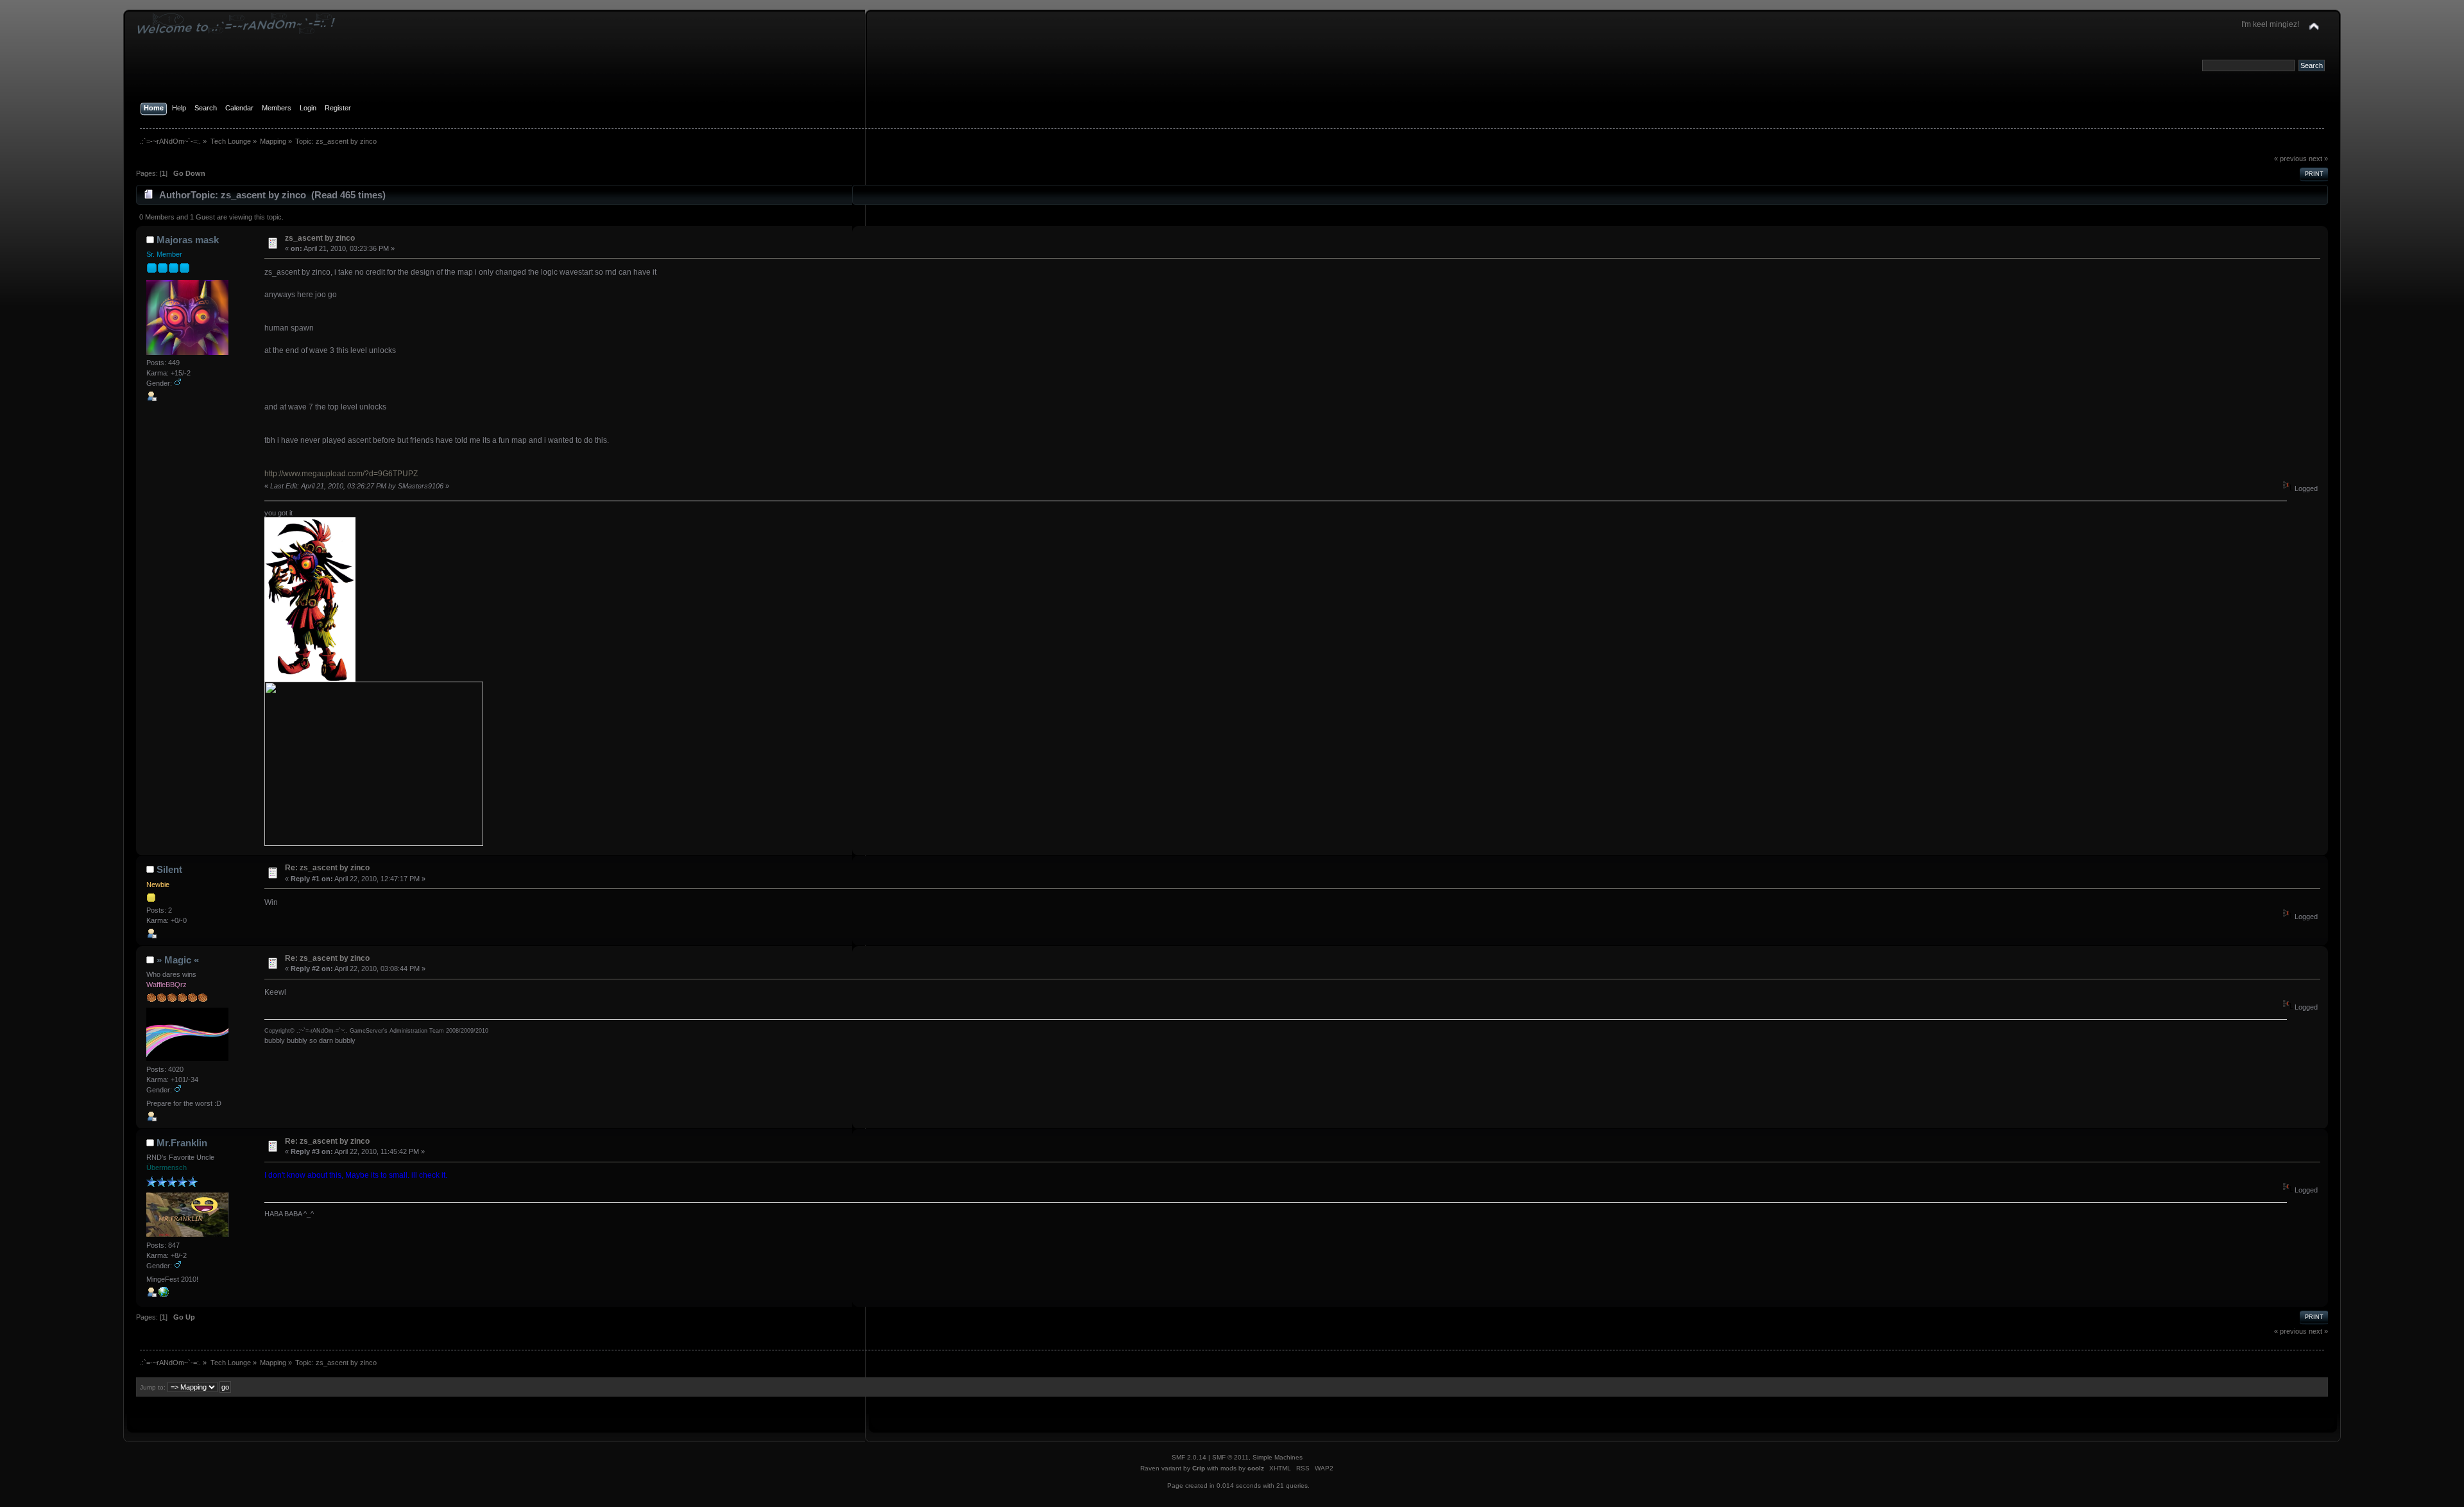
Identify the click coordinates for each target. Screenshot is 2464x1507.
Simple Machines (1278, 1457)
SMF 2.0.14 (1189, 1457)
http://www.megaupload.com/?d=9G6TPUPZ (341, 474)
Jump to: (153, 1387)
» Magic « (178, 960)
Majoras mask (188, 240)
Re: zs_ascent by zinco (327, 868)
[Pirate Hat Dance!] (164, 1295)
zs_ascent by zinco (320, 238)
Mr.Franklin (182, 1143)
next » (2318, 159)
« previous (2290, 159)
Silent (169, 869)
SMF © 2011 (1230, 1457)
